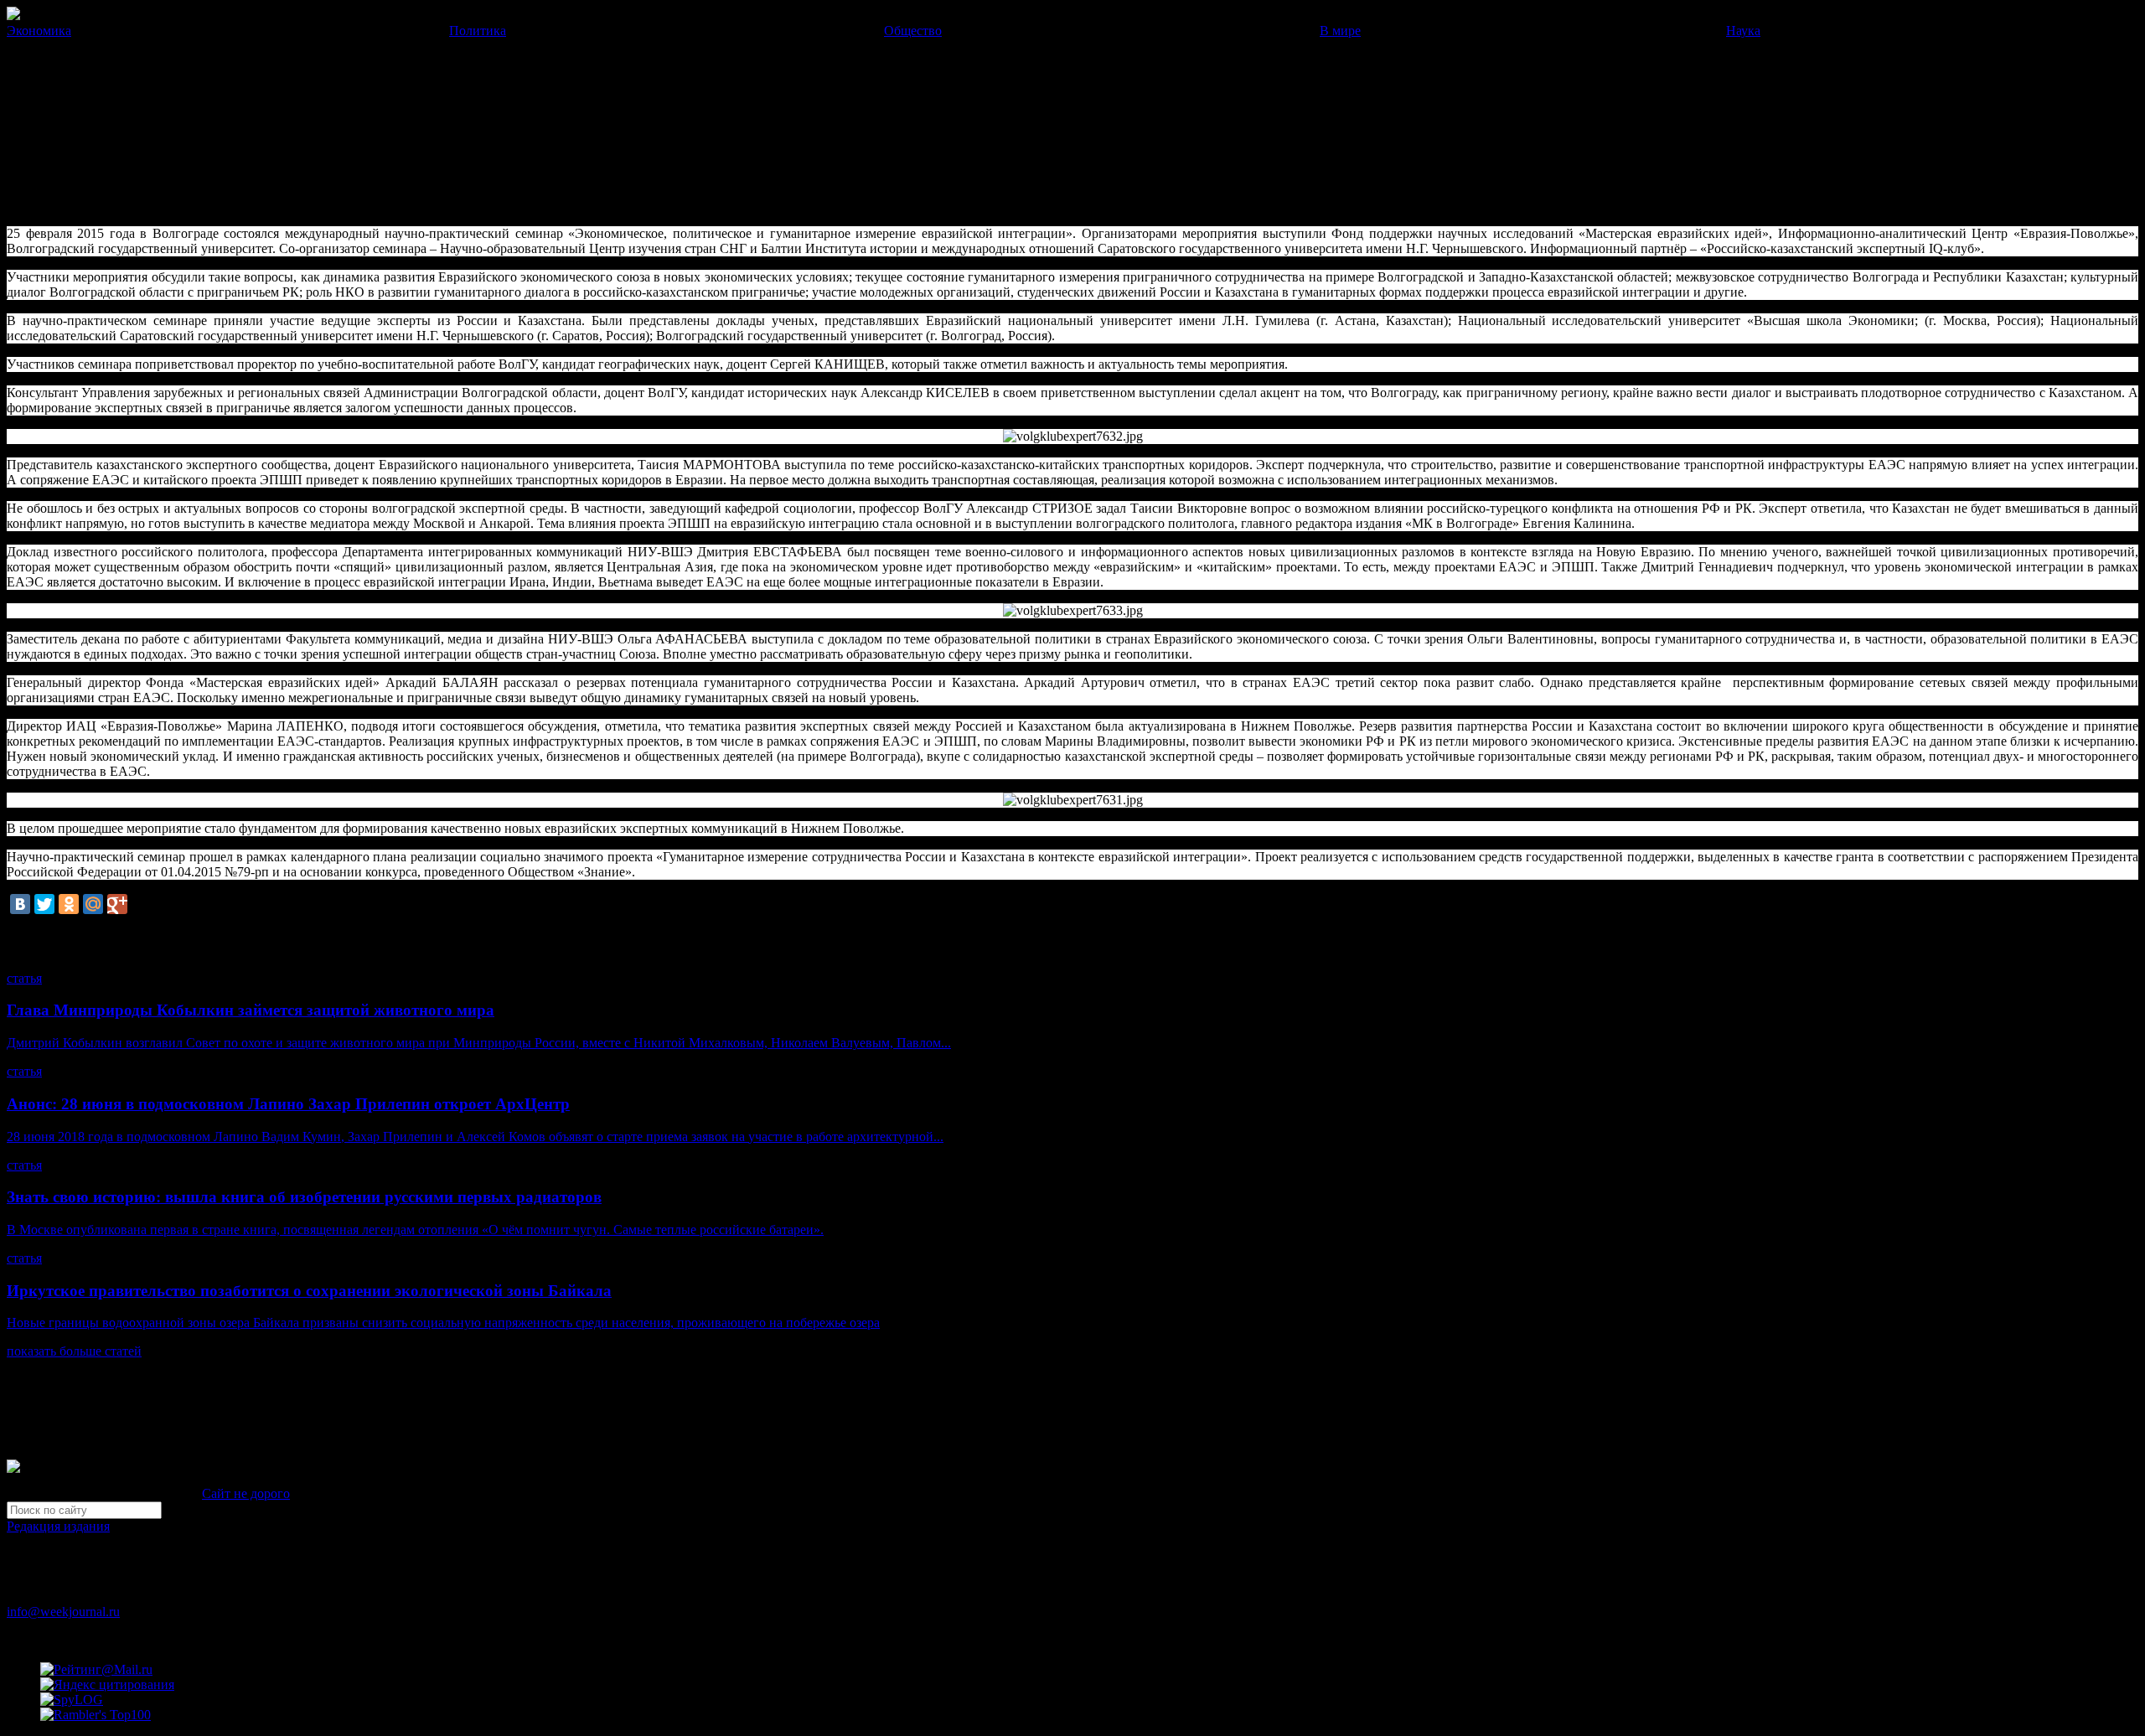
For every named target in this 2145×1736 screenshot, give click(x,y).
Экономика (39, 31)
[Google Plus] (117, 904)
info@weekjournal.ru (63, 1612)
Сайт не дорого (246, 1493)
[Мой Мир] (93, 904)
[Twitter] (44, 904)
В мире (1340, 31)
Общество (913, 31)
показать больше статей (74, 1351)
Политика (478, 31)
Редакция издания (58, 1526)
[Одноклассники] (69, 904)
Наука (1743, 31)
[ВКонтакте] (20, 904)
